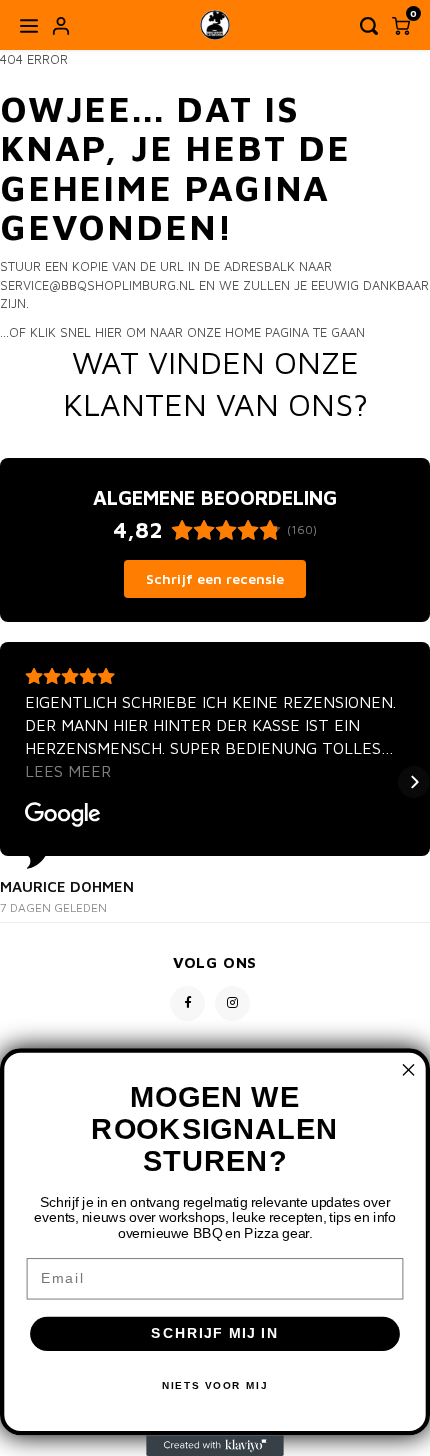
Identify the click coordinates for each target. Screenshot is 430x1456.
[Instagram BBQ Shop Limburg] (232, 1003)
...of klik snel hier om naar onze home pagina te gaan (182, 332)
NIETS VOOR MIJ (215, 1386)
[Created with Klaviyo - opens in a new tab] (215, 1445)
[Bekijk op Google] (63, 815)
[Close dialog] (409, 1070)
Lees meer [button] (68, 771)
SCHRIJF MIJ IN (214, 1333)
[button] (16, 782)
